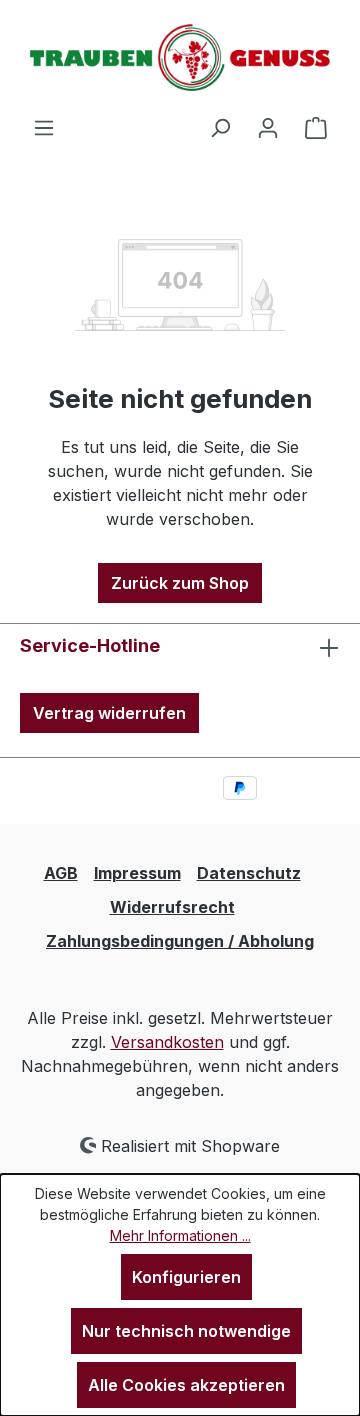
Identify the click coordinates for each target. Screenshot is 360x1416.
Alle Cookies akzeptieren (186, 1385)
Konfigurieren (186, 1277)
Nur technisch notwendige (186, 1331)
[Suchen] (220, 127)
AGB (61, 873)
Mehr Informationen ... (180, 1235)
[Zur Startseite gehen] (180, 57)
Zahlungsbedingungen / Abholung (180, 941)
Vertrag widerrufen (109, 713)
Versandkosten (167, 1042)
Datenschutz (249, 873)
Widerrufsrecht (172, 907)
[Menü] (44, 127)
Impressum (137, 873)
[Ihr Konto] (268, 127)
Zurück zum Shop (180, 583)
